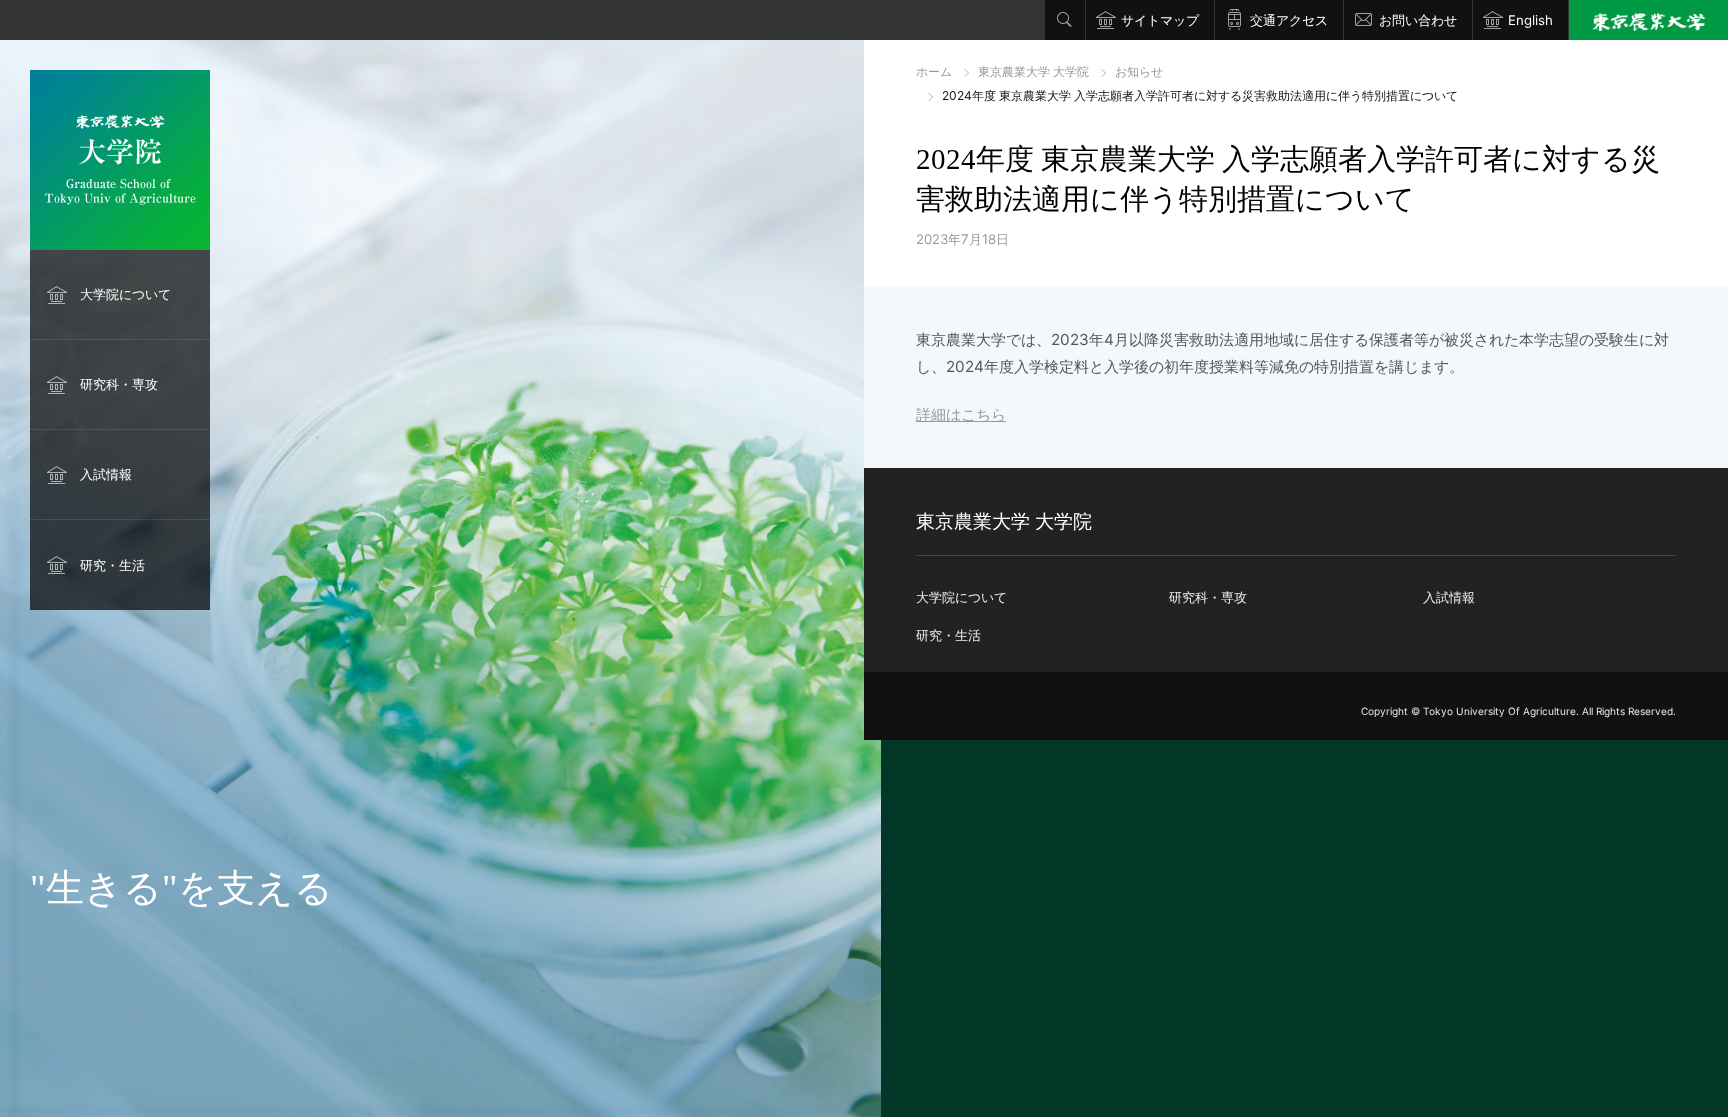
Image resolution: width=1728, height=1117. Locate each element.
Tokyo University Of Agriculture (1499, 711)
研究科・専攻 (119, 384)
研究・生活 (112, 565)
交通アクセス (1289, 20)
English (1530, 20)
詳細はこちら (961, 414)
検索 (1065, 20)
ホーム (934, 71)
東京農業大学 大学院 (1033, 71)
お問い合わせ (1418, 20)
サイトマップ (1160, 20)
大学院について (125, 294)
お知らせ (1139, 71)
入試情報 (106, 474)
